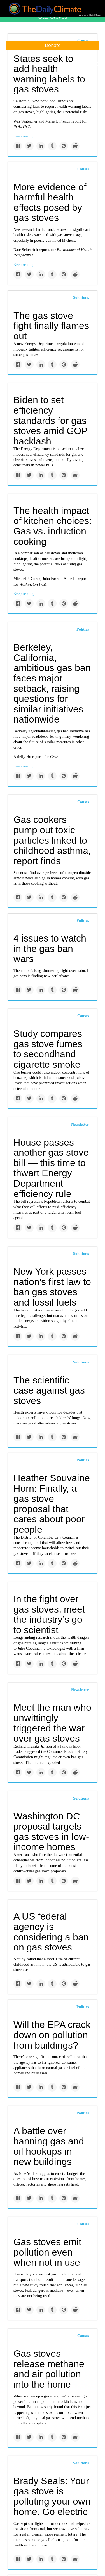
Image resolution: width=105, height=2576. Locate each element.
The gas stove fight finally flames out (51, 326)
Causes (83, 169)
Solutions (81, 298)
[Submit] (97, 64)
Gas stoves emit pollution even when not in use (47, 2252)
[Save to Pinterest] (64, 146)
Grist (54, 757)
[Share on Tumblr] (52, 146)
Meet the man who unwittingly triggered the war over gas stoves (52, 1723)
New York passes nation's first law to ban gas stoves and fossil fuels (52, 1287)
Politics (83, 629)
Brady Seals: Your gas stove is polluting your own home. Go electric (52, 2496)
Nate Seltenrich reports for (35, 250)
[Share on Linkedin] (41, 146)
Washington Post (33, 584)
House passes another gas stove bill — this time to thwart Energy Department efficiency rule (51, 1168)
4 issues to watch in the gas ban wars (50, 948)
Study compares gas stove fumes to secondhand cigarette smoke (48, 1049)
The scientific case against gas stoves (49, 1390)
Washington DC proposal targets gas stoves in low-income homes (51, 1832)
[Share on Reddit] (75, 146)
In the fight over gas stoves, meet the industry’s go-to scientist (49, 1614)
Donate (53, 45)
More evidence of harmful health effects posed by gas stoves (50, 202)
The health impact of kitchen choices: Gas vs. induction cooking (53, 526)
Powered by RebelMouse (89, 15)
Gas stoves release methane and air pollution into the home (49, 2369)
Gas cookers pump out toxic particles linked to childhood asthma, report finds (52, 840)
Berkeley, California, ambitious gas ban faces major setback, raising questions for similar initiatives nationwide (52, 683)
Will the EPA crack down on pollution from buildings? (52, 2035)
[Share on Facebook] (18, 146)
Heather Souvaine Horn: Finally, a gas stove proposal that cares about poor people (52, 1504)
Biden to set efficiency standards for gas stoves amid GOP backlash (50, 420)
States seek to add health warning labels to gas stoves (49, 74)
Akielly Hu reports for (32, 757)
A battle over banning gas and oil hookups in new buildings (49, 2146)
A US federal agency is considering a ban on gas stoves (51, 1932)
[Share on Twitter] (29, 146)
